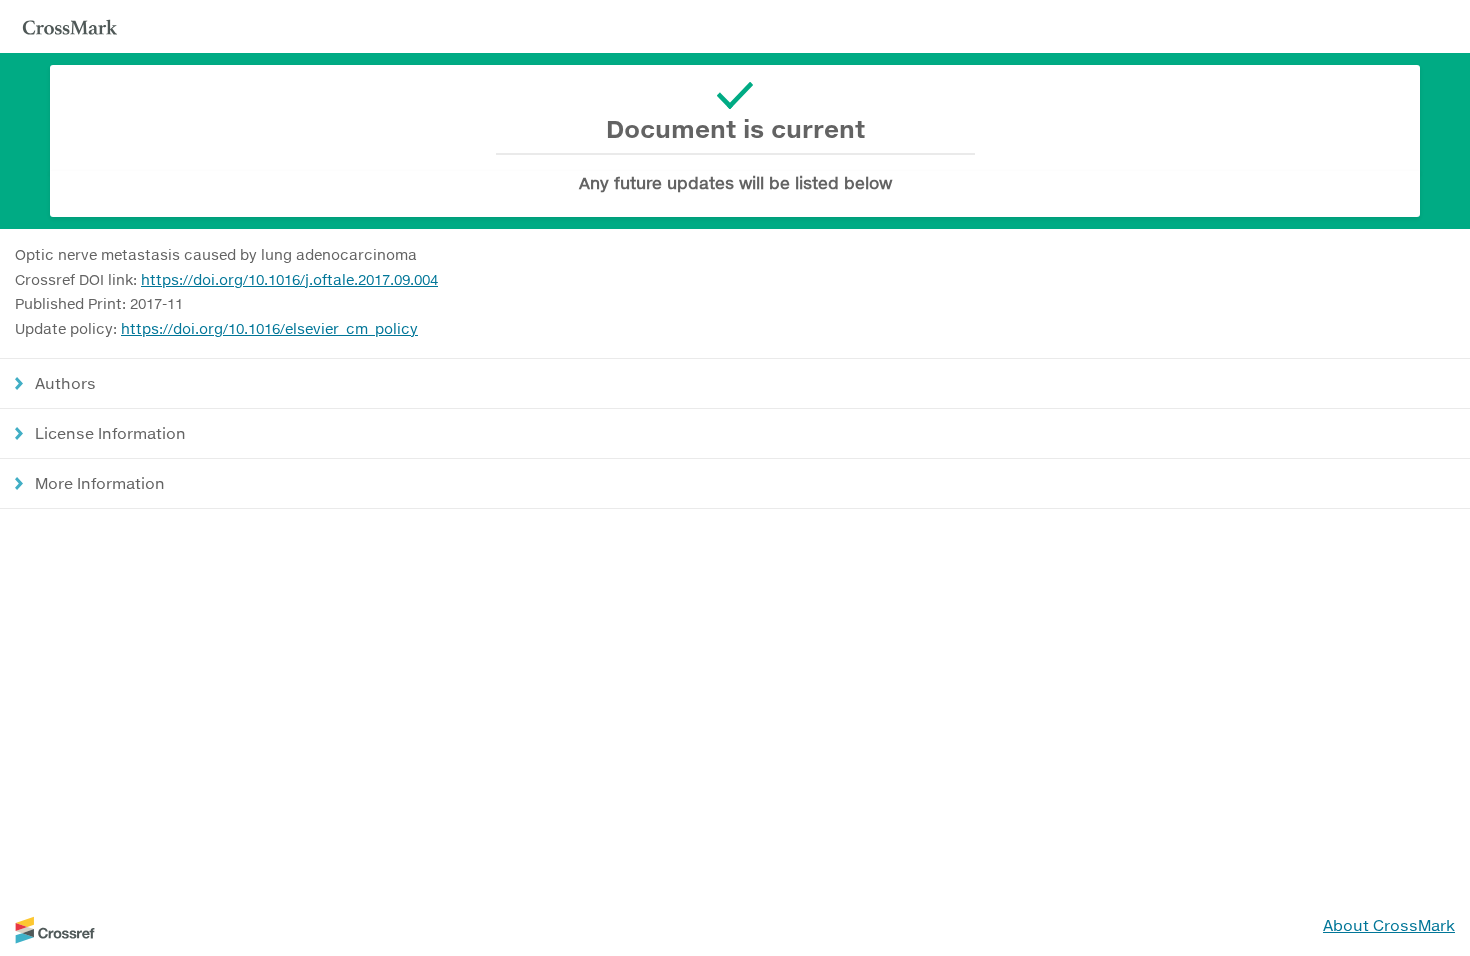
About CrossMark (1389, 925)
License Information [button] (110, 433)
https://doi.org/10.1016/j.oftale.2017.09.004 (289, 279)
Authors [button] (65, 383)
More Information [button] (100, 483)
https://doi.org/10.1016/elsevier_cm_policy (269, 328)
